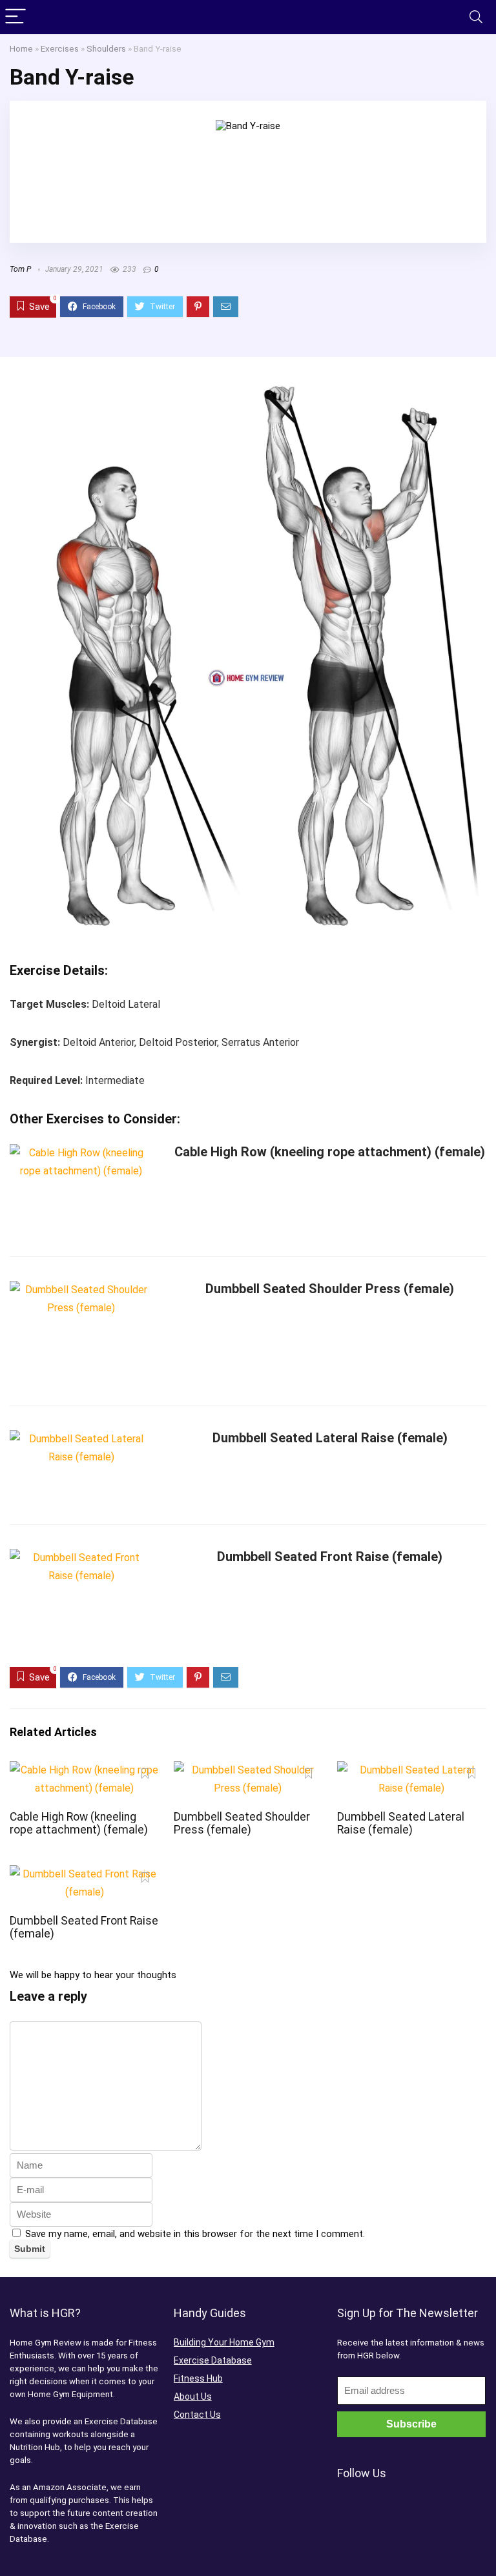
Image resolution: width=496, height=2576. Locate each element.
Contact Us (197, 2415)
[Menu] (15, 17)
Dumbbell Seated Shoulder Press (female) (330, 1289)
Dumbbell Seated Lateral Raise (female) (330, 1438)
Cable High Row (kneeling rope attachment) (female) (330, 1152)
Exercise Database (213, 2360)
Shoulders (106, 48)
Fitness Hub (198, 2378)
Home (21, 48)
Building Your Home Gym (224, 2342)
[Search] (476, 17)
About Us (193, 2397)
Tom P (20, 269)
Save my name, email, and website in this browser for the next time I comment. (195, 2234)
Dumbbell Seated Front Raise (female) (330, 1557)
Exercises (60, 48)
